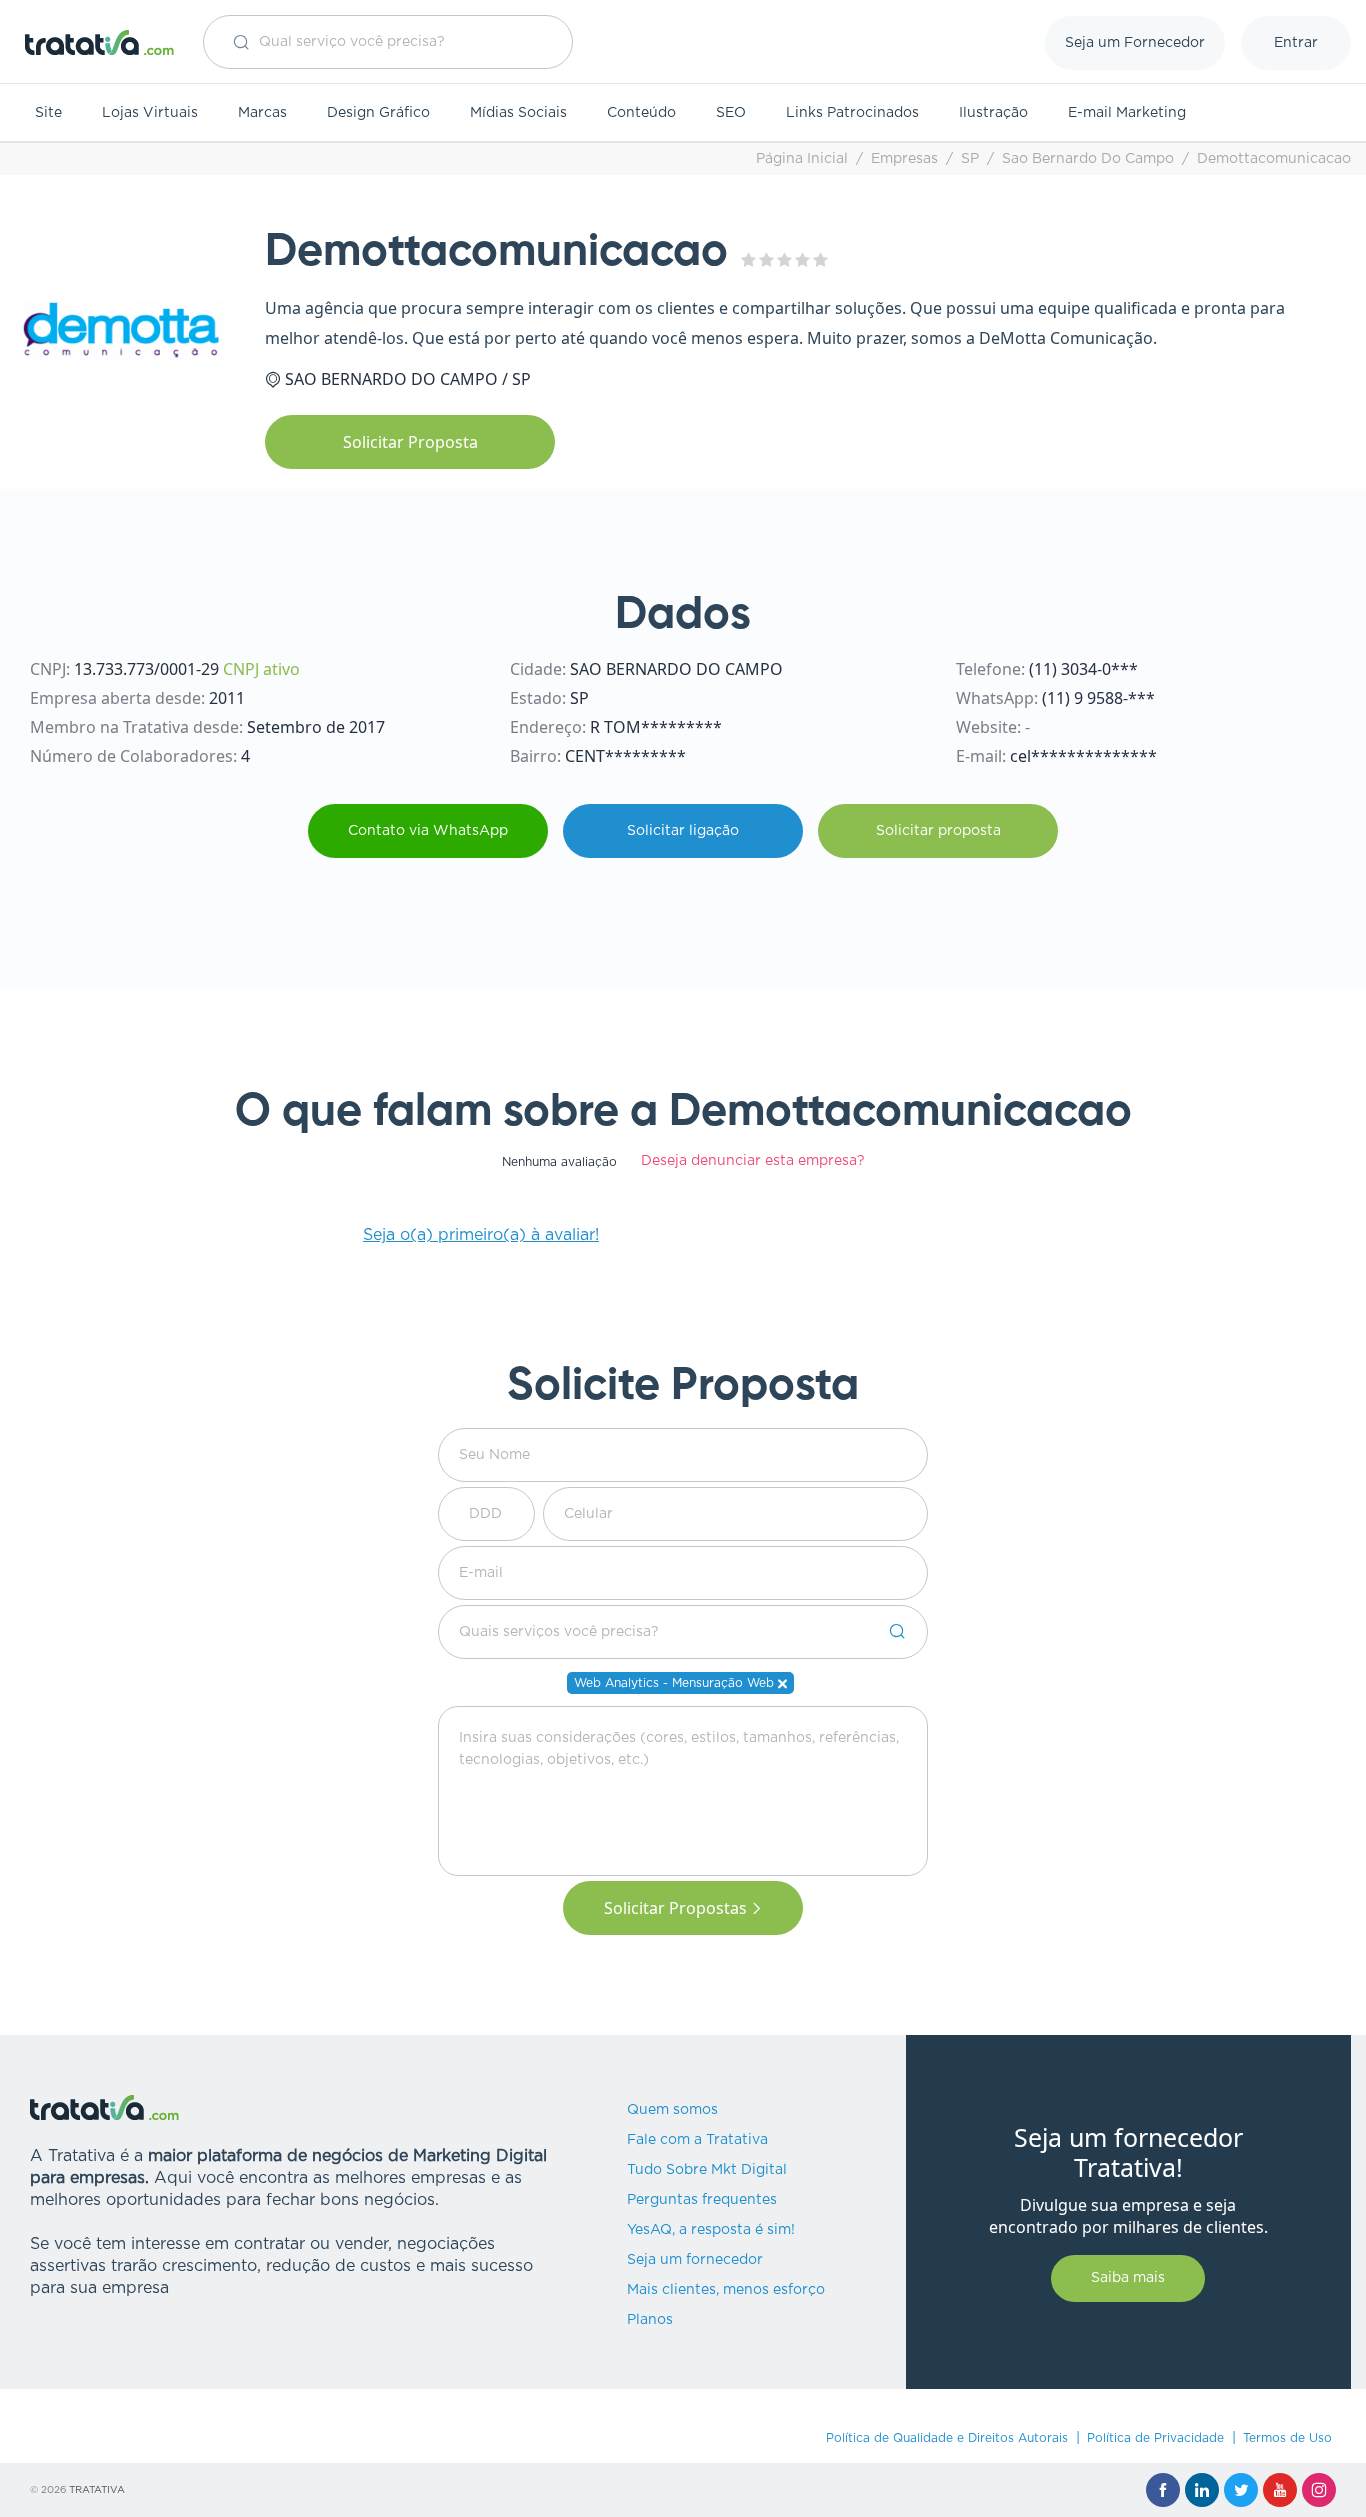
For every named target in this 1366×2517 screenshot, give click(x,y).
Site (48, 113)
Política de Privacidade (1155, 2438)
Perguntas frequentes (702, 2200)
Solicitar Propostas (675, 1908)
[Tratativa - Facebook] (1163, 2490)
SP (970, 159)
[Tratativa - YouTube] (1280, 2490)
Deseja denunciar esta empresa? (753, 1161)
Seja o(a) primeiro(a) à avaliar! (481, 1235)
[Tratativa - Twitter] (1241, 2490)
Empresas (904, 159)
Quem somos (672, 2110)
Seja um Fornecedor (1135, 43)
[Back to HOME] (100, 42)
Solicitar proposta (938, 831)
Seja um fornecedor (695, 2260)
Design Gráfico (378, 113)
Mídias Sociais (518, 113)
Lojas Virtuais (150, 113)
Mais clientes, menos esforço (726, 2290)
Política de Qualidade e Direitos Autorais (947, 2438)
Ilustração (993, 113)
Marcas (262, 113)
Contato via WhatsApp (428, 831)
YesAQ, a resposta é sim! (711, 2230)
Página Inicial (802, 159)
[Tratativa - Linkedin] (1202, 2490)
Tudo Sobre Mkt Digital (707, 2170)
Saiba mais (1128, 2278)
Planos (650, 2320)
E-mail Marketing (1127, 113)
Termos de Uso (1287, 2438)
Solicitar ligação (683, 831)
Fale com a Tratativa (697, 2140)
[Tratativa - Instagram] (1319, 2490)
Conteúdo (641, 113)
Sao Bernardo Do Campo (1088, 159)
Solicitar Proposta (410, 442)
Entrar (1296, 43)
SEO (731, 113)
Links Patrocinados (852, 113)
